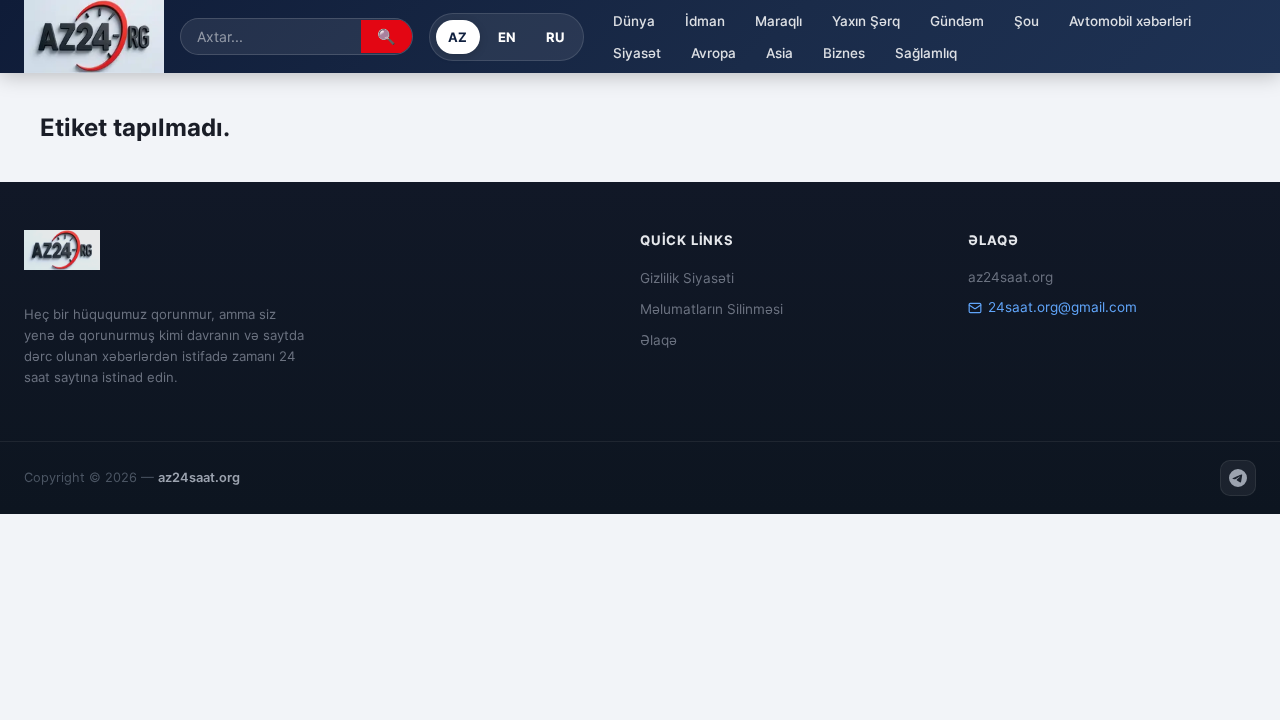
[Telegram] (1238, 478)
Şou (1026, 21)
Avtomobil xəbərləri (1130, 21)
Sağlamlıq (926, 53)
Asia (779, 53)
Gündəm (957, 21)
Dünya (634, 21)
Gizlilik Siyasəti (687, 278)
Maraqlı (778, 21)
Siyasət (637, 53)
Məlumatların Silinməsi (711, 309)
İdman (705, 21)
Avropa (713, 53)
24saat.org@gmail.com (1062, 307)
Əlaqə (658, 340)
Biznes (844, 53)
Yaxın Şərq (866, 21)
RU (555, 37)
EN (507, 37)
